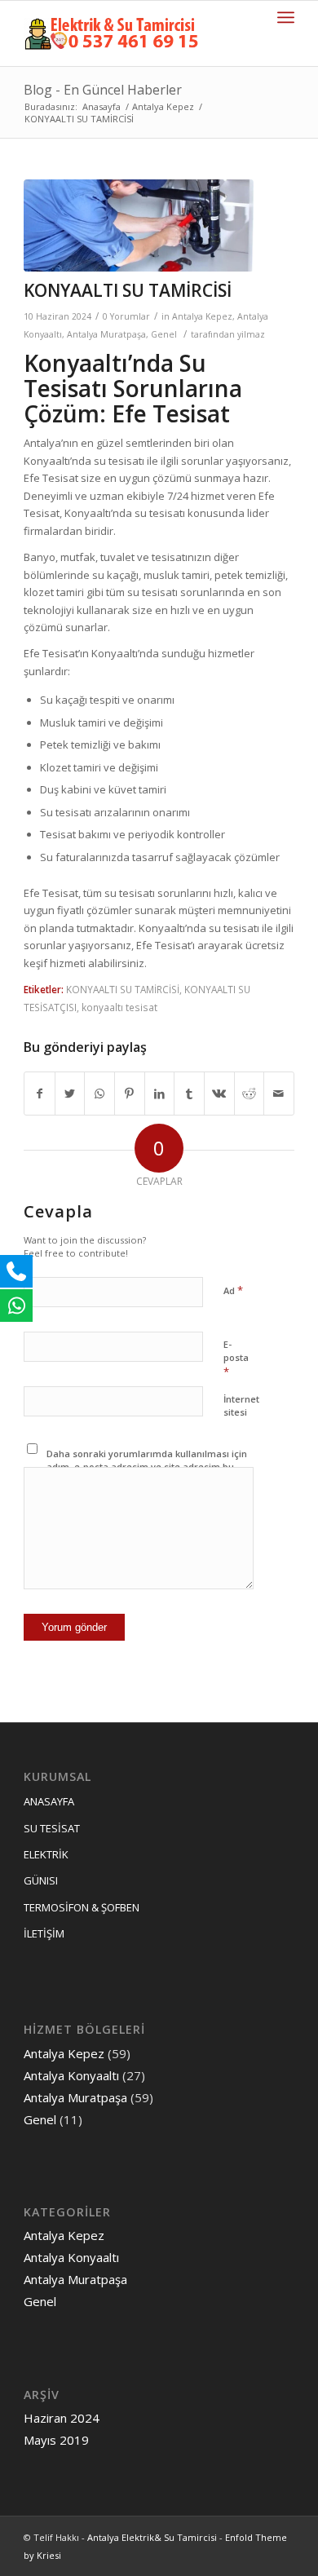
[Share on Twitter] (70, 1094)
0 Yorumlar (126, 316)
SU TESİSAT (52, 1828)
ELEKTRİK (46, 1854)
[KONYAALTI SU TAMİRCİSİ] (139, 225)
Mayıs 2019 (56, 2440)
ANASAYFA (49, 1801)
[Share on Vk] (219, 1094)
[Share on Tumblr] (189, 1094)
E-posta (236, 1359)
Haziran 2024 (62, 2418)
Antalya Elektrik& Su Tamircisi (152, 2537)
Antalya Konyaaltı (71, 2075)
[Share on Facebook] (40, 1094)
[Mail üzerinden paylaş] (279, 1094)
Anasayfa (102, 106)
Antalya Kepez (163, 106)
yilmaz (251, 334)
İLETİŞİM (44, 1933)
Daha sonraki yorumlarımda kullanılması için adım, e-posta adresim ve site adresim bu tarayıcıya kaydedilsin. (147, 1467)
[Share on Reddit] (250, 1094)
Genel (164, 334)
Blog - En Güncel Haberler (103, 90)
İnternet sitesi (241, 1406)
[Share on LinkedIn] (160, 1094)
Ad (233, 1290)
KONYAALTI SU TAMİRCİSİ (128, 290)
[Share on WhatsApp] (99, 1094)
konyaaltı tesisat (119, 1007)
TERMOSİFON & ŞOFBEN (82, 1907)
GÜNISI (41, 1880)
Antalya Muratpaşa (106, 334)
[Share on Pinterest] (130, 1094)
